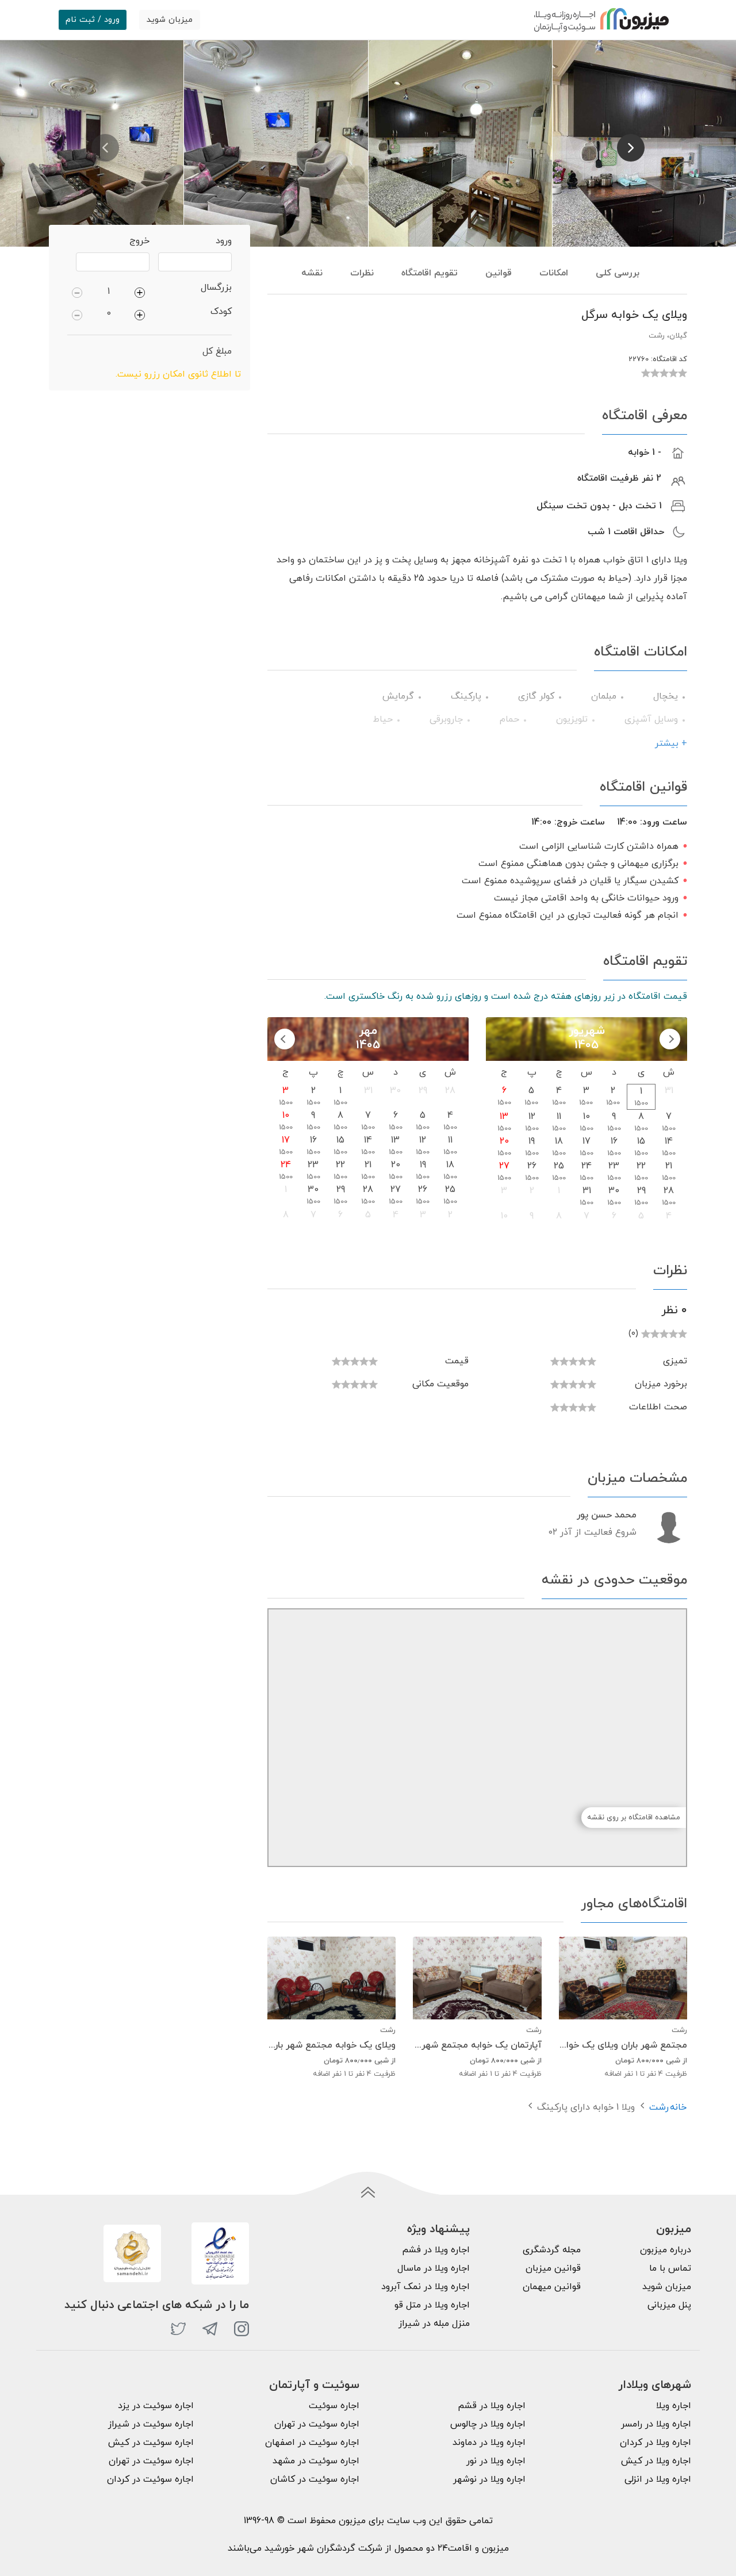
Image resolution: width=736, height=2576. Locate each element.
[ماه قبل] (670, 1039)
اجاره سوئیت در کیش (151, 2443)
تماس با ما (670, 2268)
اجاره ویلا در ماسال (434, 2268)
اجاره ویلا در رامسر (656, 2424)
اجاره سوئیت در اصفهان (312, 2443)
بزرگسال (216, 287)
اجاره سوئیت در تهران (317, 2424)
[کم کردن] (77, 292)
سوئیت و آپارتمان (314, 2385)
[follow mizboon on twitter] (178, 2329)
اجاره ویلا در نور (496, 2461)
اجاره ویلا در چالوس (488, 2424)
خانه (678, 2107)
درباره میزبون (666, 2250)
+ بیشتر (671, 743)
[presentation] (105, 148)
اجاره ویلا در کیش (656, 2461)
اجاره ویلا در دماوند (489, 2443)
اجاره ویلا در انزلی (658, 2479)
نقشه (312, 273)
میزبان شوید (170, 20)
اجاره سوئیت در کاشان (315, 2479)
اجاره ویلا (674, 2406)
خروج (139, 241)
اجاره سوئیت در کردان (150, 2479)
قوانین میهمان (552, 2287)
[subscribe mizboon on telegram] (210, 2329)
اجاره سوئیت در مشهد (316, 2461)
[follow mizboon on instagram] (241, 2329)
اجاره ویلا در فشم (436, 2250)
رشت (659, 2107)
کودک (221, 312)
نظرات (362, 273)
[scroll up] (368, 2192)
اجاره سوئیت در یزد (156, 2406)
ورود (224, 241)
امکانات (554, 273)
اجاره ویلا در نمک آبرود (425, 2287)
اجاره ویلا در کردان (655, 2443)
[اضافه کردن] (140, 292)
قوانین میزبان (553, 2268)
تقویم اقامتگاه (430, 273)
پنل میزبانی (669, 2305)
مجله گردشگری (552, 2250)
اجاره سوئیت (334, 2406)
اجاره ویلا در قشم (492, 2406)
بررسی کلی (618, 273)
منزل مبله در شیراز (434, 2324)
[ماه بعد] (285, 1039)
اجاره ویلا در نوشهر (489, 2479)
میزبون (674, 2229)
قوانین (499, 273)
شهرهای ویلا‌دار (655, 2385)
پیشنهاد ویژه (438, 2229)
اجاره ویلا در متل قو (432, 2305)
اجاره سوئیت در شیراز (151, 2424)
